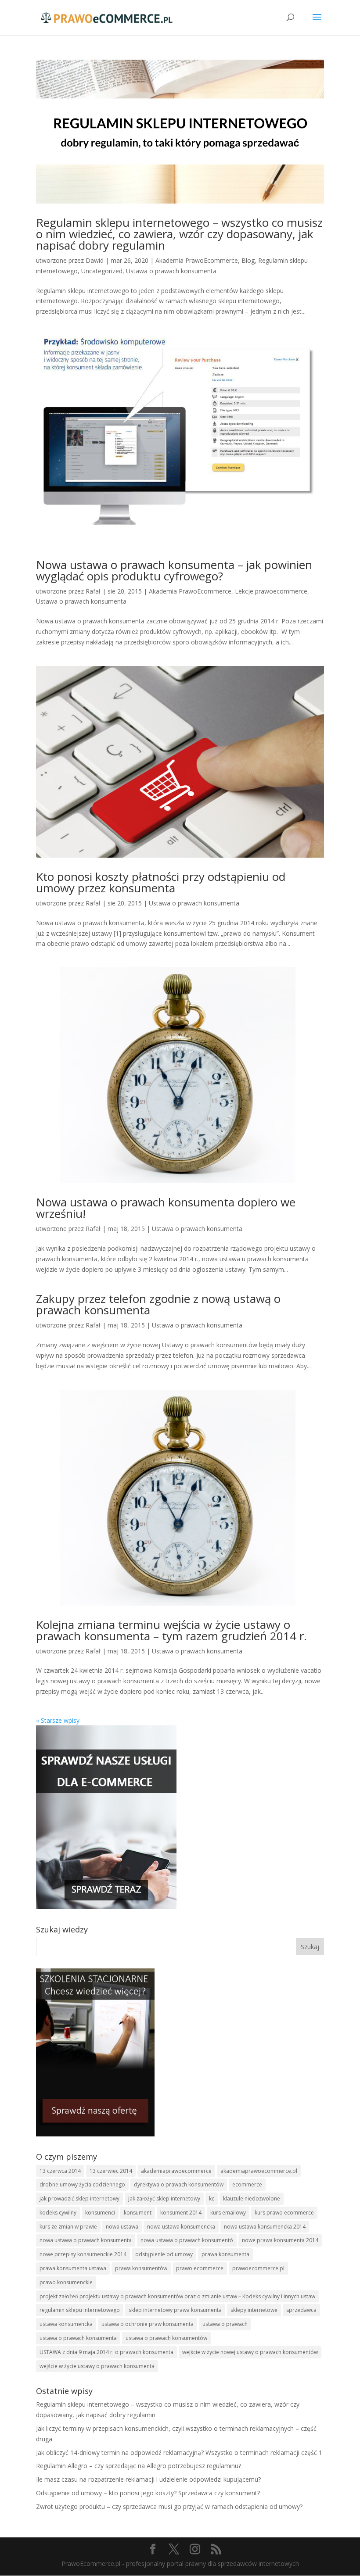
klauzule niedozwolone (252, 2199)
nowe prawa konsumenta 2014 (280, 2240)
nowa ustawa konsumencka (181, 2227)
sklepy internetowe (254, 2310)
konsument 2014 (181, 2213)
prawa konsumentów (141, 2268)
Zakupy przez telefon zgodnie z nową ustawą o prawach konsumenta (158, 1304)
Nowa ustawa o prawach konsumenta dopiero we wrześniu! (166, 1208)
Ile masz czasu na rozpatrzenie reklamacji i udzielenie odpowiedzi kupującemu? (148, 2479)
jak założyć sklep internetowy (164, 2199)
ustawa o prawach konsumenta (78, 2338)
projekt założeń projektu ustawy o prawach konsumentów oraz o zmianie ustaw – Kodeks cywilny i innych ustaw (177, 2296)
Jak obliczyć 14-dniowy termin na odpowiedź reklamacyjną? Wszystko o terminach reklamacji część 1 (179, 2453)
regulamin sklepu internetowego (80, 2310)
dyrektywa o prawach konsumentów (179, 2184)
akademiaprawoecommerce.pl (259, 2171)
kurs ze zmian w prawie (68, 2227)
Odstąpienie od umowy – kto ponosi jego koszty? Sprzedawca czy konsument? (148, 2493)
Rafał (93, 591)
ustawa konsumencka (66, 2324)
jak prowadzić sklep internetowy (79, 2199)
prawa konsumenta (225, 2254)
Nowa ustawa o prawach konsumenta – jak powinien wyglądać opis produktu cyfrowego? (174, 570)
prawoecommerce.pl (258, 2268)
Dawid (95, 260)
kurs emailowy (228, 2213)
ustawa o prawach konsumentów (166, 2338)
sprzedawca (301, 2310)
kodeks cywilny (58, 2213)
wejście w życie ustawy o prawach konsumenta (97, 2366)
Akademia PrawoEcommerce (197, 260)
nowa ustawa (122, 2227)
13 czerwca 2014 (60, 2171)
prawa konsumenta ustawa (73, 2268)
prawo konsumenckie (66, 2282)
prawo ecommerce (200, 2268)
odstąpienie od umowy (164, 2254)
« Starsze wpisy (58, 1720)
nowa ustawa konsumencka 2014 (265, 2227)
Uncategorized (102, 271)
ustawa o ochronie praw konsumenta (148, 2324)
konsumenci (100, 2213)
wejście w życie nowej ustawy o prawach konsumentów (250, 2352)
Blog (248, 260)
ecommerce (247, 2184)
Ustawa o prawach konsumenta (171, 271)
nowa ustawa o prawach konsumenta (86, 2240)
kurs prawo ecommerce (284, 2213)
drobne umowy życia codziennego (82, 2184)
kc (212, 2199)
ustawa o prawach (225, 2324)
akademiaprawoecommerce (176, 2171)
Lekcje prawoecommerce (271, 591)
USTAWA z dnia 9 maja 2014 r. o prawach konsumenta (106, 2352)
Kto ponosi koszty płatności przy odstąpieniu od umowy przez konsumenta (161, 882)
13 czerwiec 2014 (111, 2171)
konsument (138, 2213)
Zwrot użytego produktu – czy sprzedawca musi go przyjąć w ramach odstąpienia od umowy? (169, 2506)
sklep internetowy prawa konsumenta (175, 2310)
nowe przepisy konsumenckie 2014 (83, 2254)
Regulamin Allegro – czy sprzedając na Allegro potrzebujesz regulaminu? (139, 2466)
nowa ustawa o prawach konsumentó (187, 2240)
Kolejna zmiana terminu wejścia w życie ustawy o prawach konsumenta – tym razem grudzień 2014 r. (171, 1630)
